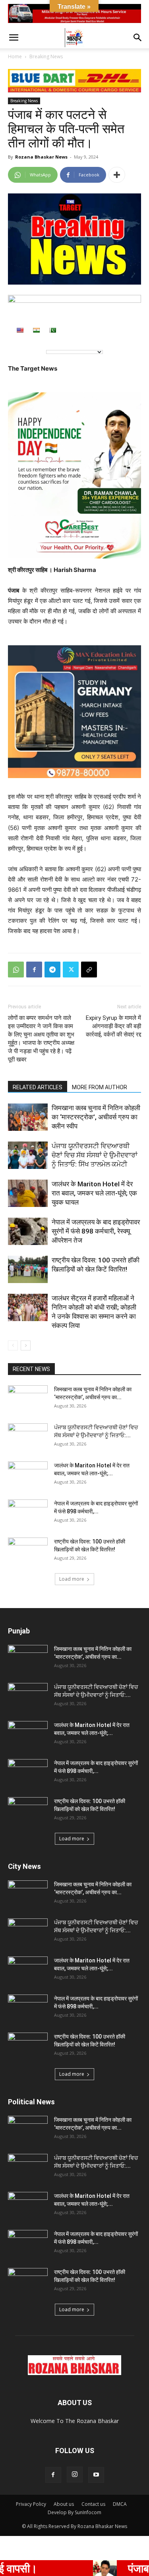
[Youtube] (96, 2475)
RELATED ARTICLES (38, 1087)
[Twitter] (71, 970)
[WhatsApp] (16, 970)
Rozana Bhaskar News (41, 157)
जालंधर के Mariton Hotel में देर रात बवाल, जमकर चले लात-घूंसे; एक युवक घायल (94, 1193)
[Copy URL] (89, 970)
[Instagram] (75, 2475)
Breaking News (46, 56)
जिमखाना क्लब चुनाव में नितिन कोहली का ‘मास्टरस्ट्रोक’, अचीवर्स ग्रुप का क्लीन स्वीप (96, 1117)
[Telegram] (52, 970)
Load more (72, 1579)
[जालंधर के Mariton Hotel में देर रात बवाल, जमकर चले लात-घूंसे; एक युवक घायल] (28, 1193)
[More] (117, 175)
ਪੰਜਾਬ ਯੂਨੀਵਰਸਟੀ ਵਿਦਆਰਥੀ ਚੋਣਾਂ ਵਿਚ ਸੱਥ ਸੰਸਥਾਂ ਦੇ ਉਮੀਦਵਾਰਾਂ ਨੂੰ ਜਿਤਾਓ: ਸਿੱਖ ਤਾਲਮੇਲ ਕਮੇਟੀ (95, 1155)
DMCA (120, 2504)
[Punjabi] (52, 330)
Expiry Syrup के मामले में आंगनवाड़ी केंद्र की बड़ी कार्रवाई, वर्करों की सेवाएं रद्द (113, 1026)
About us (64, 2504)
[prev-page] (13, 1345)
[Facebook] (34, 970)
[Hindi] (36, 330)
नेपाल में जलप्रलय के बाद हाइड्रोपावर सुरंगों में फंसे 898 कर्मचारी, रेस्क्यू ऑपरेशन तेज (96, 1231)
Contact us (93, 2504)
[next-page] (26, 1345)
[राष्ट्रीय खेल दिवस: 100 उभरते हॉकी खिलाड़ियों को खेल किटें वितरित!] (28, 1269)
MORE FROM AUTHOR (100, 1087)
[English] (20, 330)
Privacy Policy (31, 2504)
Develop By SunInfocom (74, 2512)
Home (15, 56)
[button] (14, 38)
